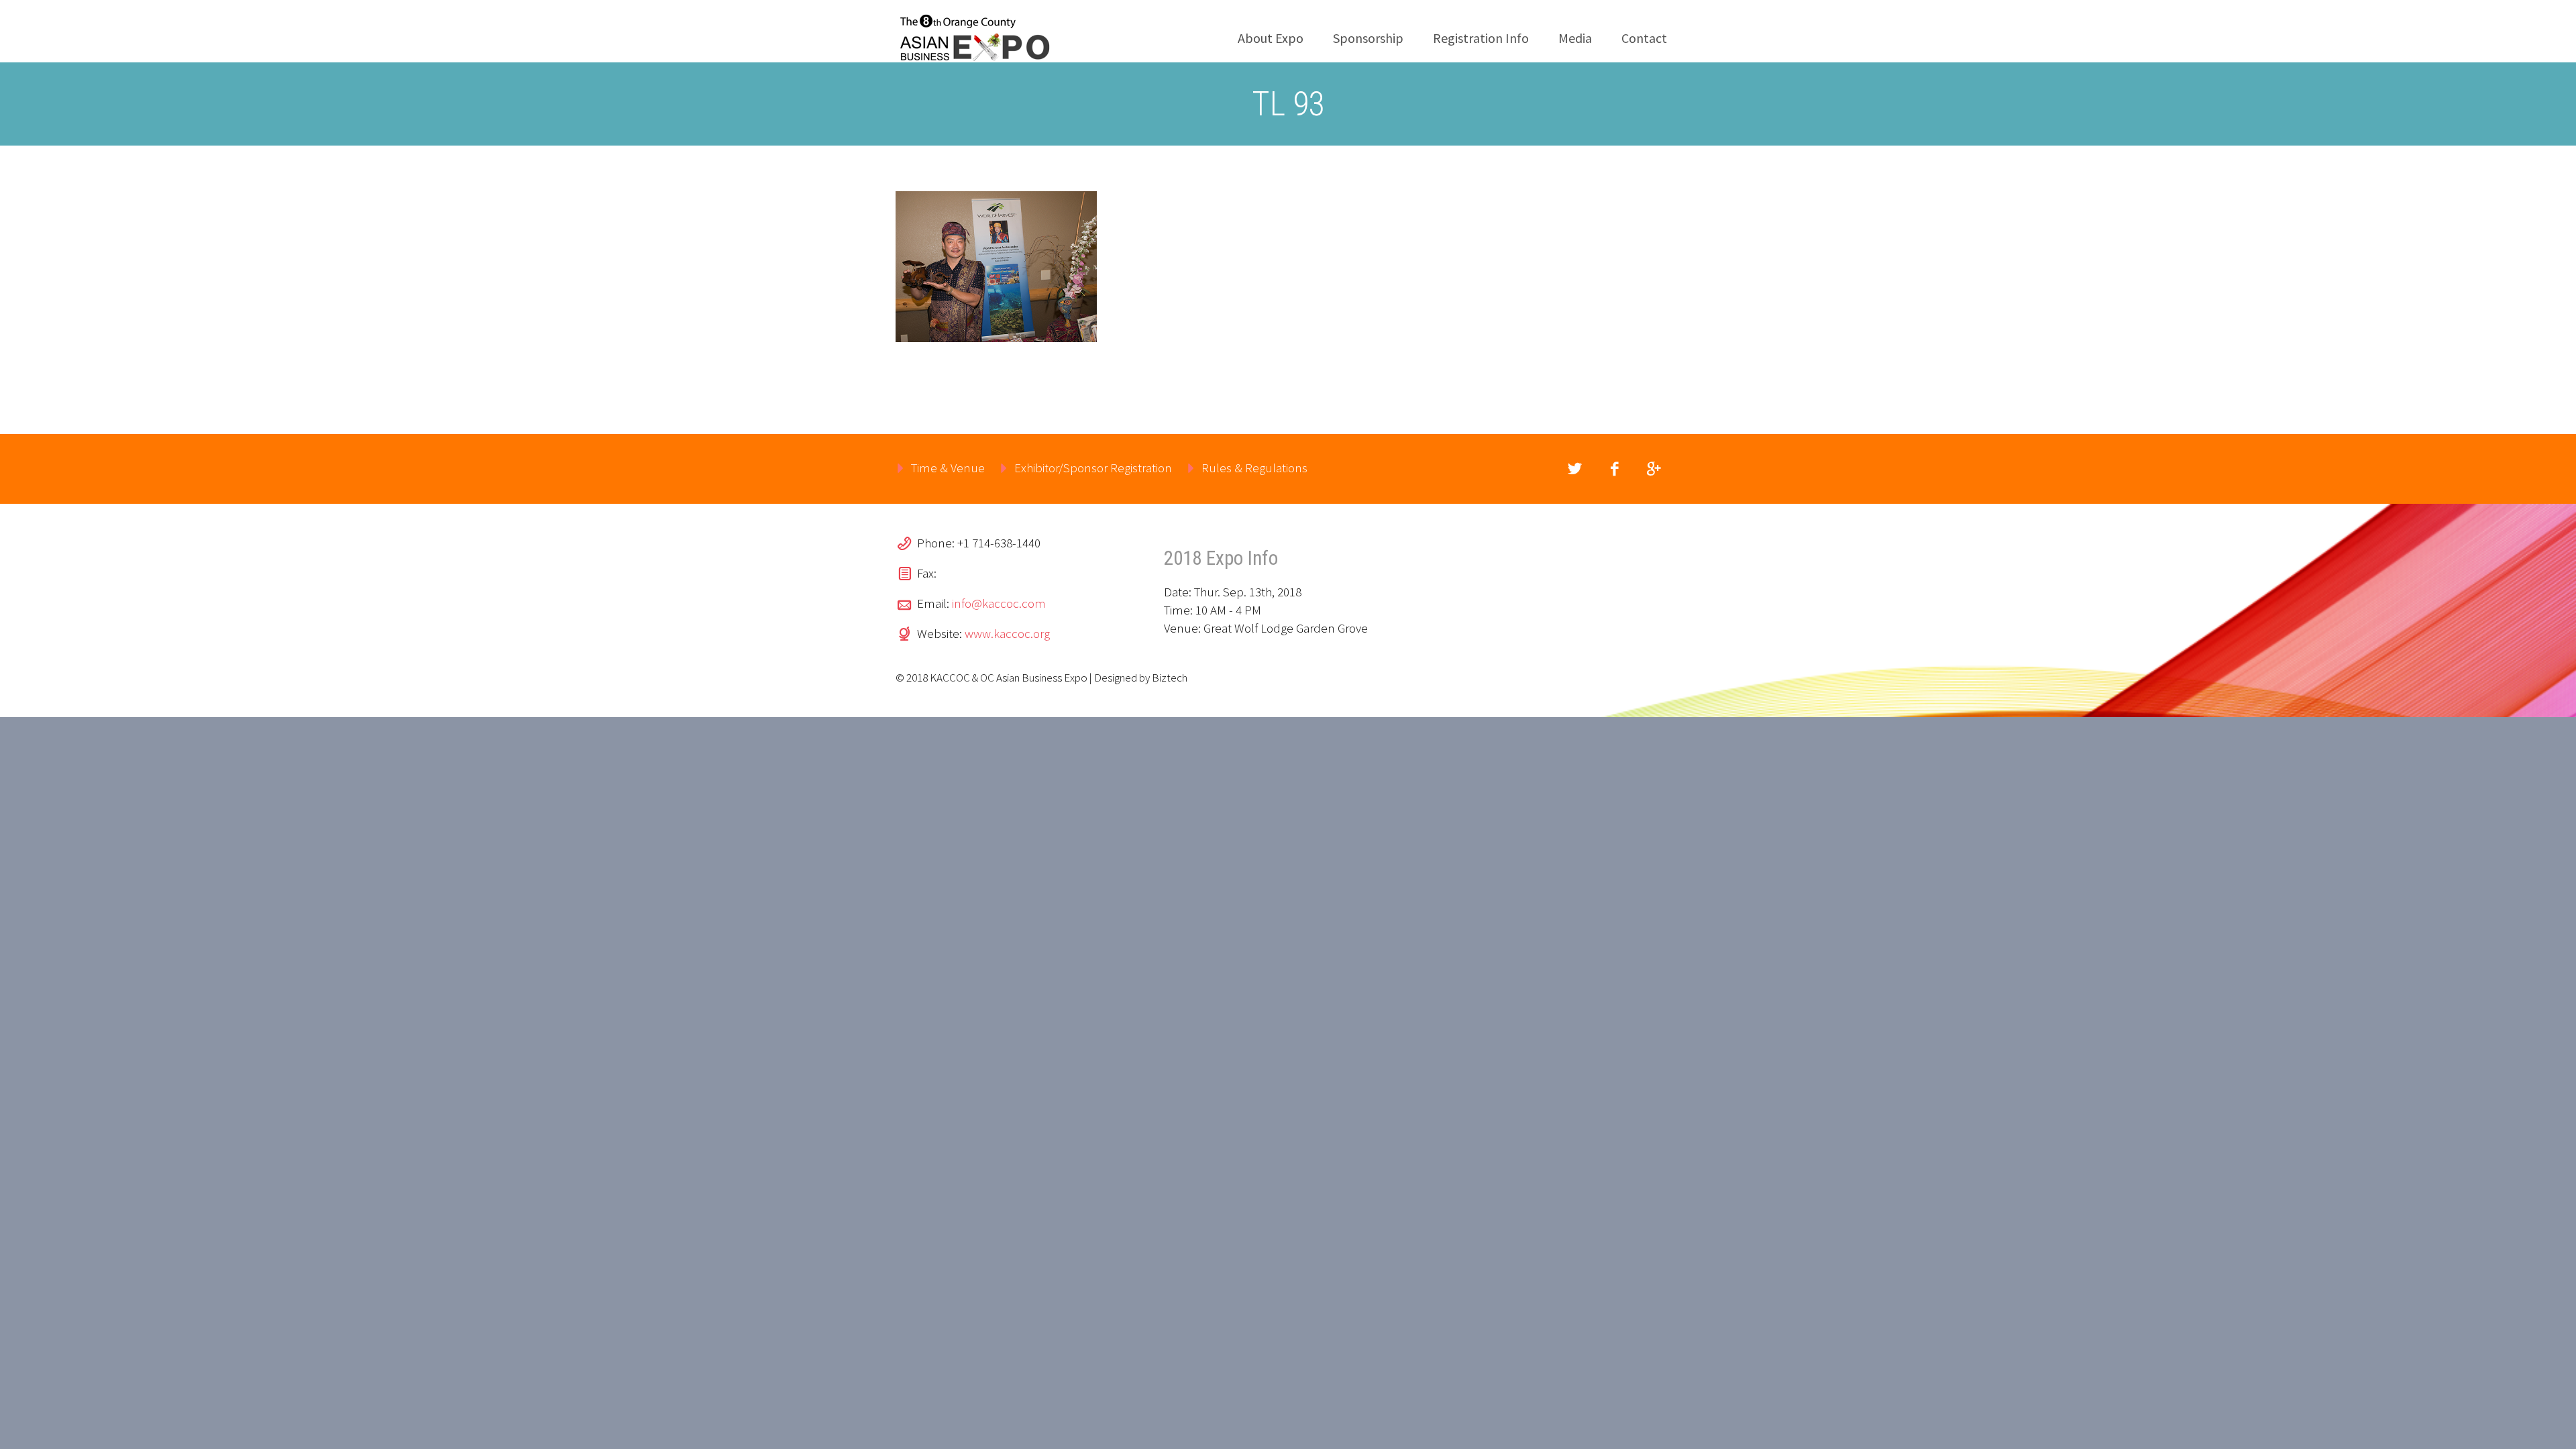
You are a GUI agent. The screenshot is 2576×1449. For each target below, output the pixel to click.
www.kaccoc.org (1007, 633)
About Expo (1271, 38)
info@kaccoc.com (999, 603)
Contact (1644, 38)
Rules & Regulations (1254, 468)
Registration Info (1481, 38)
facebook (1614, 469)
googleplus (1654, 469)
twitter (1574, 469)
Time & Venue (948, 468)
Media (1575, 38)
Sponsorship (1368, 38)
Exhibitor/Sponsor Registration (1093, 468)
